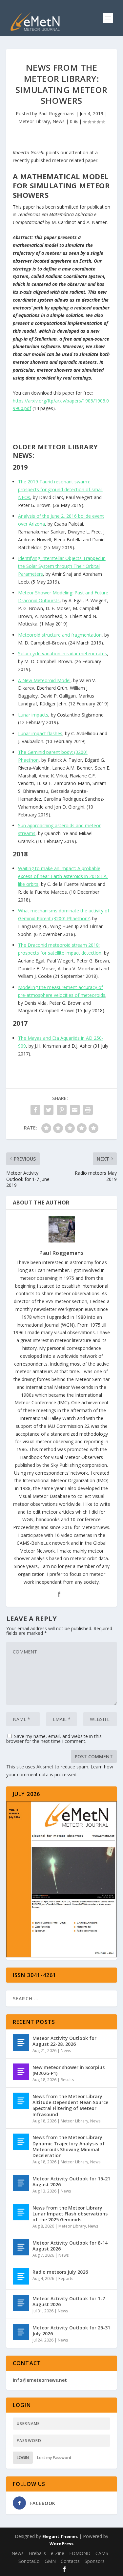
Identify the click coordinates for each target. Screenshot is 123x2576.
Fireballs (37, 2553)
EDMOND (80, 2553)
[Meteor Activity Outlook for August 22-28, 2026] (21, 2043)
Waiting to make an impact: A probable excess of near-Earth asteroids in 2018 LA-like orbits (63, 876)
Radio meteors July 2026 (60, 2272)
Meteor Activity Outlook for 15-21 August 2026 (71, 2182)
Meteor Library (34, 121)
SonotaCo (29, 2561)
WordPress (61, 2544)
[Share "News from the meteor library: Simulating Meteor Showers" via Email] (75, 1110)
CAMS (102, 2553)
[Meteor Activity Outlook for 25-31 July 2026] (21, 2332)
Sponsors (95, 2561)
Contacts (70, 2561)
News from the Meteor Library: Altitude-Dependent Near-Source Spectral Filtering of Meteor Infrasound (70, 2105)
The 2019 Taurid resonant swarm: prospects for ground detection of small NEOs (60, 489)
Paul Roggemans (56, 113)
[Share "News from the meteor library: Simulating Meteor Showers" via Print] (88, 1110)
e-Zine (58, 2553)
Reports (66, 2278)
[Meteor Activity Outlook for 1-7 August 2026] (21, 2303)
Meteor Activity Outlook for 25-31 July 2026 (71, 2331)
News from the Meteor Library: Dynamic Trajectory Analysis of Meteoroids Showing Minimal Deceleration (69, 2146)
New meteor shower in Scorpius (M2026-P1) (69, 2070)
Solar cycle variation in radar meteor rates (62, 653)
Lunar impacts (33, 715)
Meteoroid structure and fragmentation (60, 635)
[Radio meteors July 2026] (21, 2276)
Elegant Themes (60, 2536)
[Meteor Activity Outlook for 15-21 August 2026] (21, 2183)
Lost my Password (54, 2458)
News (59, 121)
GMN (50, 2561)
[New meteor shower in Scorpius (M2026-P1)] (21, 2072)
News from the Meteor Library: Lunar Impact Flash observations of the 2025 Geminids (70, 2214)
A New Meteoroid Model (44, 680)
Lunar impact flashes (40, 733)
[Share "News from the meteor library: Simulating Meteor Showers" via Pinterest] (62, 1110)
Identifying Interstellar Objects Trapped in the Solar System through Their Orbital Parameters (62, 566)
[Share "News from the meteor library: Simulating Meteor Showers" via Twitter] (49, 1110)
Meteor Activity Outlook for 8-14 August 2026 (70, 2246)
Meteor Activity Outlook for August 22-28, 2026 (64, 2041)
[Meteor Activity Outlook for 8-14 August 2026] (21, 2247)
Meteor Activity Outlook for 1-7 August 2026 (69, 2301)
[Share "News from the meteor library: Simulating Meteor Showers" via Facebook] (35, 1110)
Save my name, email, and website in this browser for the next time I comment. (54, 1739)
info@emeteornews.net (40, 2380)
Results (67, 2080)
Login (23, 2458)
